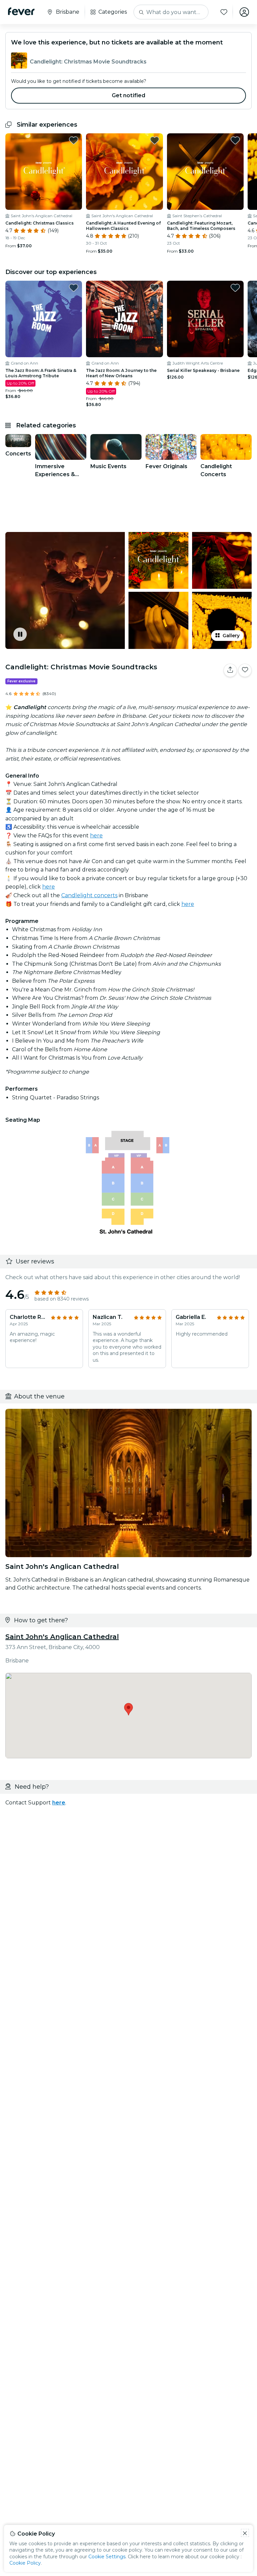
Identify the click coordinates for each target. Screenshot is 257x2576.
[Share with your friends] (230, 670)
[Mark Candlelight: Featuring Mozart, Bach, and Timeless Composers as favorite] (235, 140)
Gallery (231, 636)
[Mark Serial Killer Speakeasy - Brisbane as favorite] (235, 288)
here (96, 836)
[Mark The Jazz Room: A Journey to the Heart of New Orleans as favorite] (155, 288)
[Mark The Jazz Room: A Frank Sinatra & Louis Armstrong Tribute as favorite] (74, 288)
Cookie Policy (25, 2563)
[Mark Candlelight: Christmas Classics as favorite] (74, 140)
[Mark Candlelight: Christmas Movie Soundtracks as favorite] (245, 670)
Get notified (129, 95)
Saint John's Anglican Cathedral (62, 1637)
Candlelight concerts (89, 895)
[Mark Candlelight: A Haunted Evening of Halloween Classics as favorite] (155, 140)
